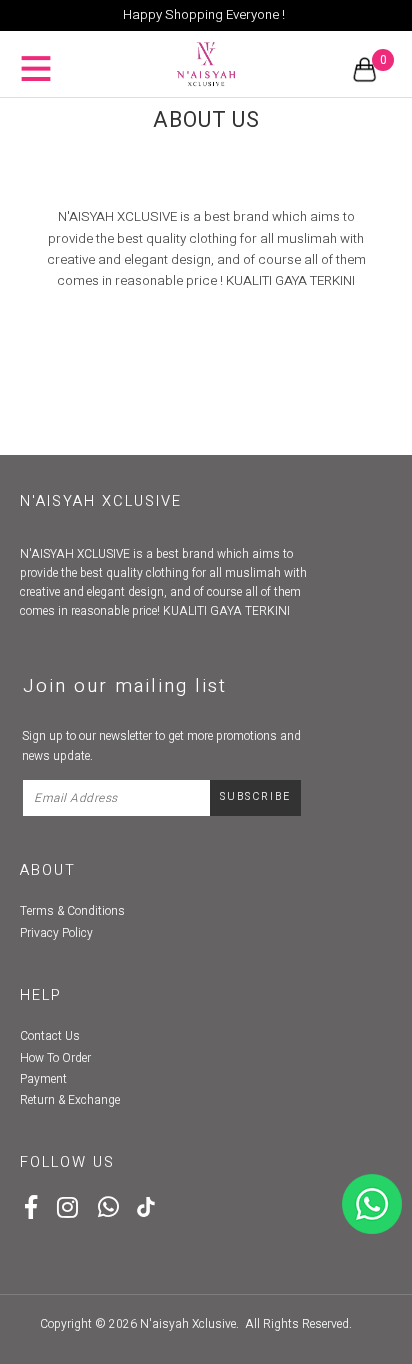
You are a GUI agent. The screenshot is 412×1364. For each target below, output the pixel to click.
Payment (43, 1079)
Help (41, 995)
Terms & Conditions (72, 911)
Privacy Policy (56, 933)
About (48, 870)
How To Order (55, 1058)
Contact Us (50, 1036)
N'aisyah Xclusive (188, 1324)
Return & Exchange (70, 1100)
